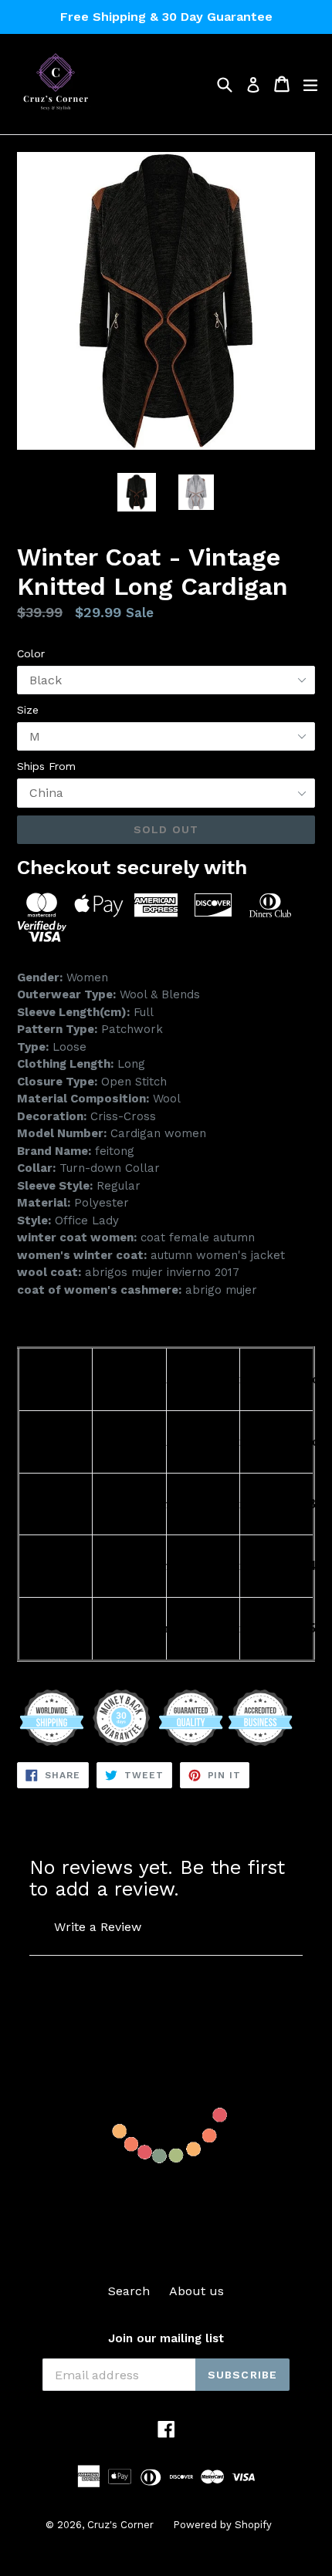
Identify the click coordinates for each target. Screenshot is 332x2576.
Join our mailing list (166, 2338)
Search (129, 2291)
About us (196, 2291)
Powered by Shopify (222, 2525)
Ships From (46, 766)
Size (28, 710)
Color (31, 653)
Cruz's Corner (120, 2525)
